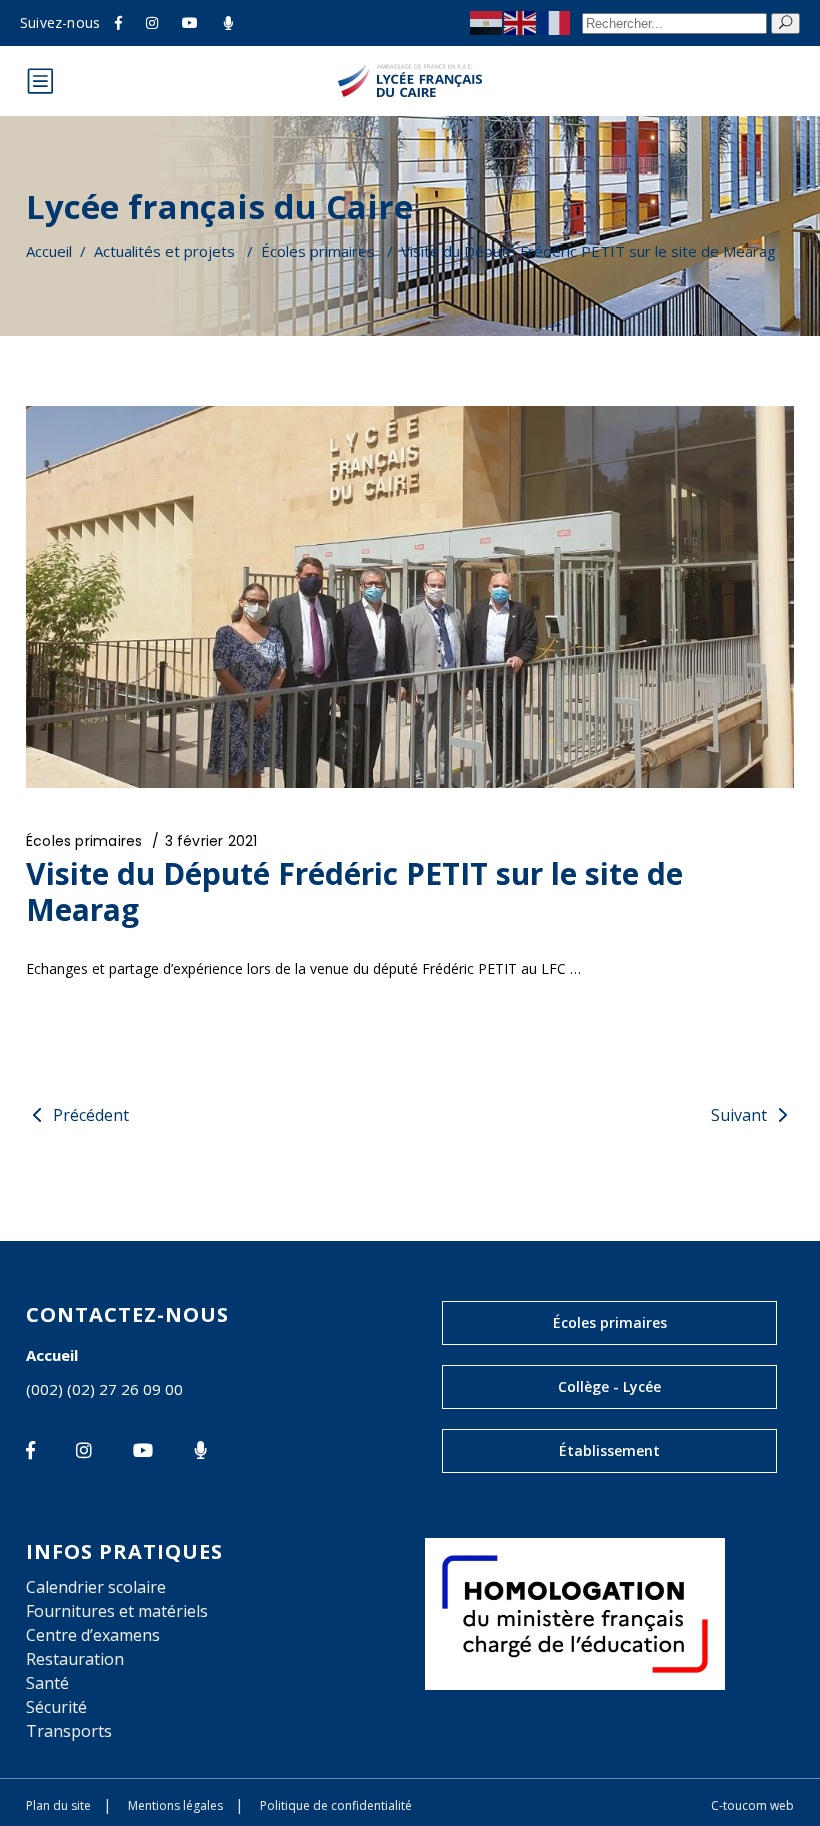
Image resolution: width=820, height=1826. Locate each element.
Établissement (609, 1450)
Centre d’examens (93, 1635)
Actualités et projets (164, 251)
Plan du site (58, 1805)
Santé (47, 1683)
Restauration (75, 1659)
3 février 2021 (211, 841)
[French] (555, 22)
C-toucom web (752, 1805)
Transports (69, 1731)
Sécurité (56, 1707)
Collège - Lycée (609, 1386)
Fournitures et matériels (117, 1611)
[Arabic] (487, 22)
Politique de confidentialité (336, 1805)
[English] (521, 22)
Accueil (49, 251)
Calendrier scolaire (96, 1587)
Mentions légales (175, 1805)
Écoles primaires (318, 251)
